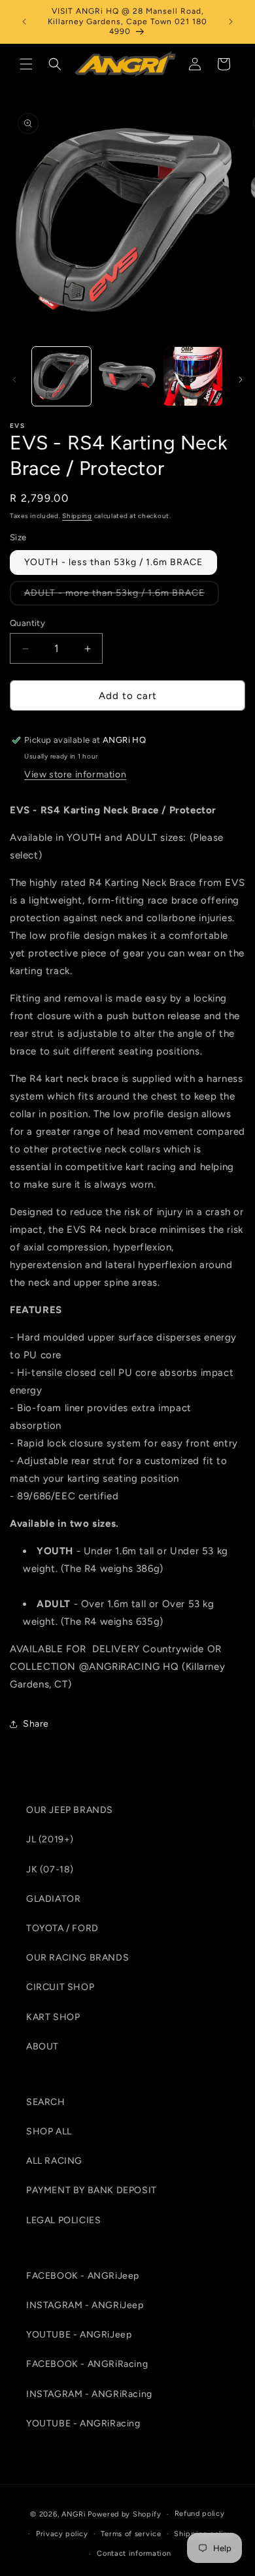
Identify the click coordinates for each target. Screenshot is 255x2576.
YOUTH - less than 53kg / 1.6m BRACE (113, 562)
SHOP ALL (49, 2131)
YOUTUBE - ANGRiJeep (79, 2335)
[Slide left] (14, 380)
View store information (75, 774)
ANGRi (74, 2514)
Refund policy (200, 2514)
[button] (26, 64)
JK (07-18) (50, 1869)
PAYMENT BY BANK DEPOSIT (92, 2190)
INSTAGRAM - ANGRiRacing (89, 2394)
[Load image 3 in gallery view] (193, 376)
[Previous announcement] (24, 22)
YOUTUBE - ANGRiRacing (83, 2423)
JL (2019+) (50, 1839)
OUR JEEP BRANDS (70, 1810)
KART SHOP (53, 2017)
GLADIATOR (53, 1899)
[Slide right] (241, 380)
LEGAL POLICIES (63, 2220)
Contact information (134, 2553)
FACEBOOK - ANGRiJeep (83, 2276)
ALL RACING (54, 2161)
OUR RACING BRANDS (77, 1958)
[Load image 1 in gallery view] (61, 376)
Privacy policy (62, 2534)
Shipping (77, 516)
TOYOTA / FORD (62, 1928)
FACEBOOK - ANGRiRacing (87, 2364)
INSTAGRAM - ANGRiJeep (85, 2305)
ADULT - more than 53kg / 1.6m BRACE (122, 596)
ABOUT (42, 2046)
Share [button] (36, 1724)
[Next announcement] (231, 22)
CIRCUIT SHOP (60, 1987)
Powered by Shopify (125, 2514)
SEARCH (46, 2102)
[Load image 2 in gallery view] (127, 376)
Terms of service (131, 2534)
